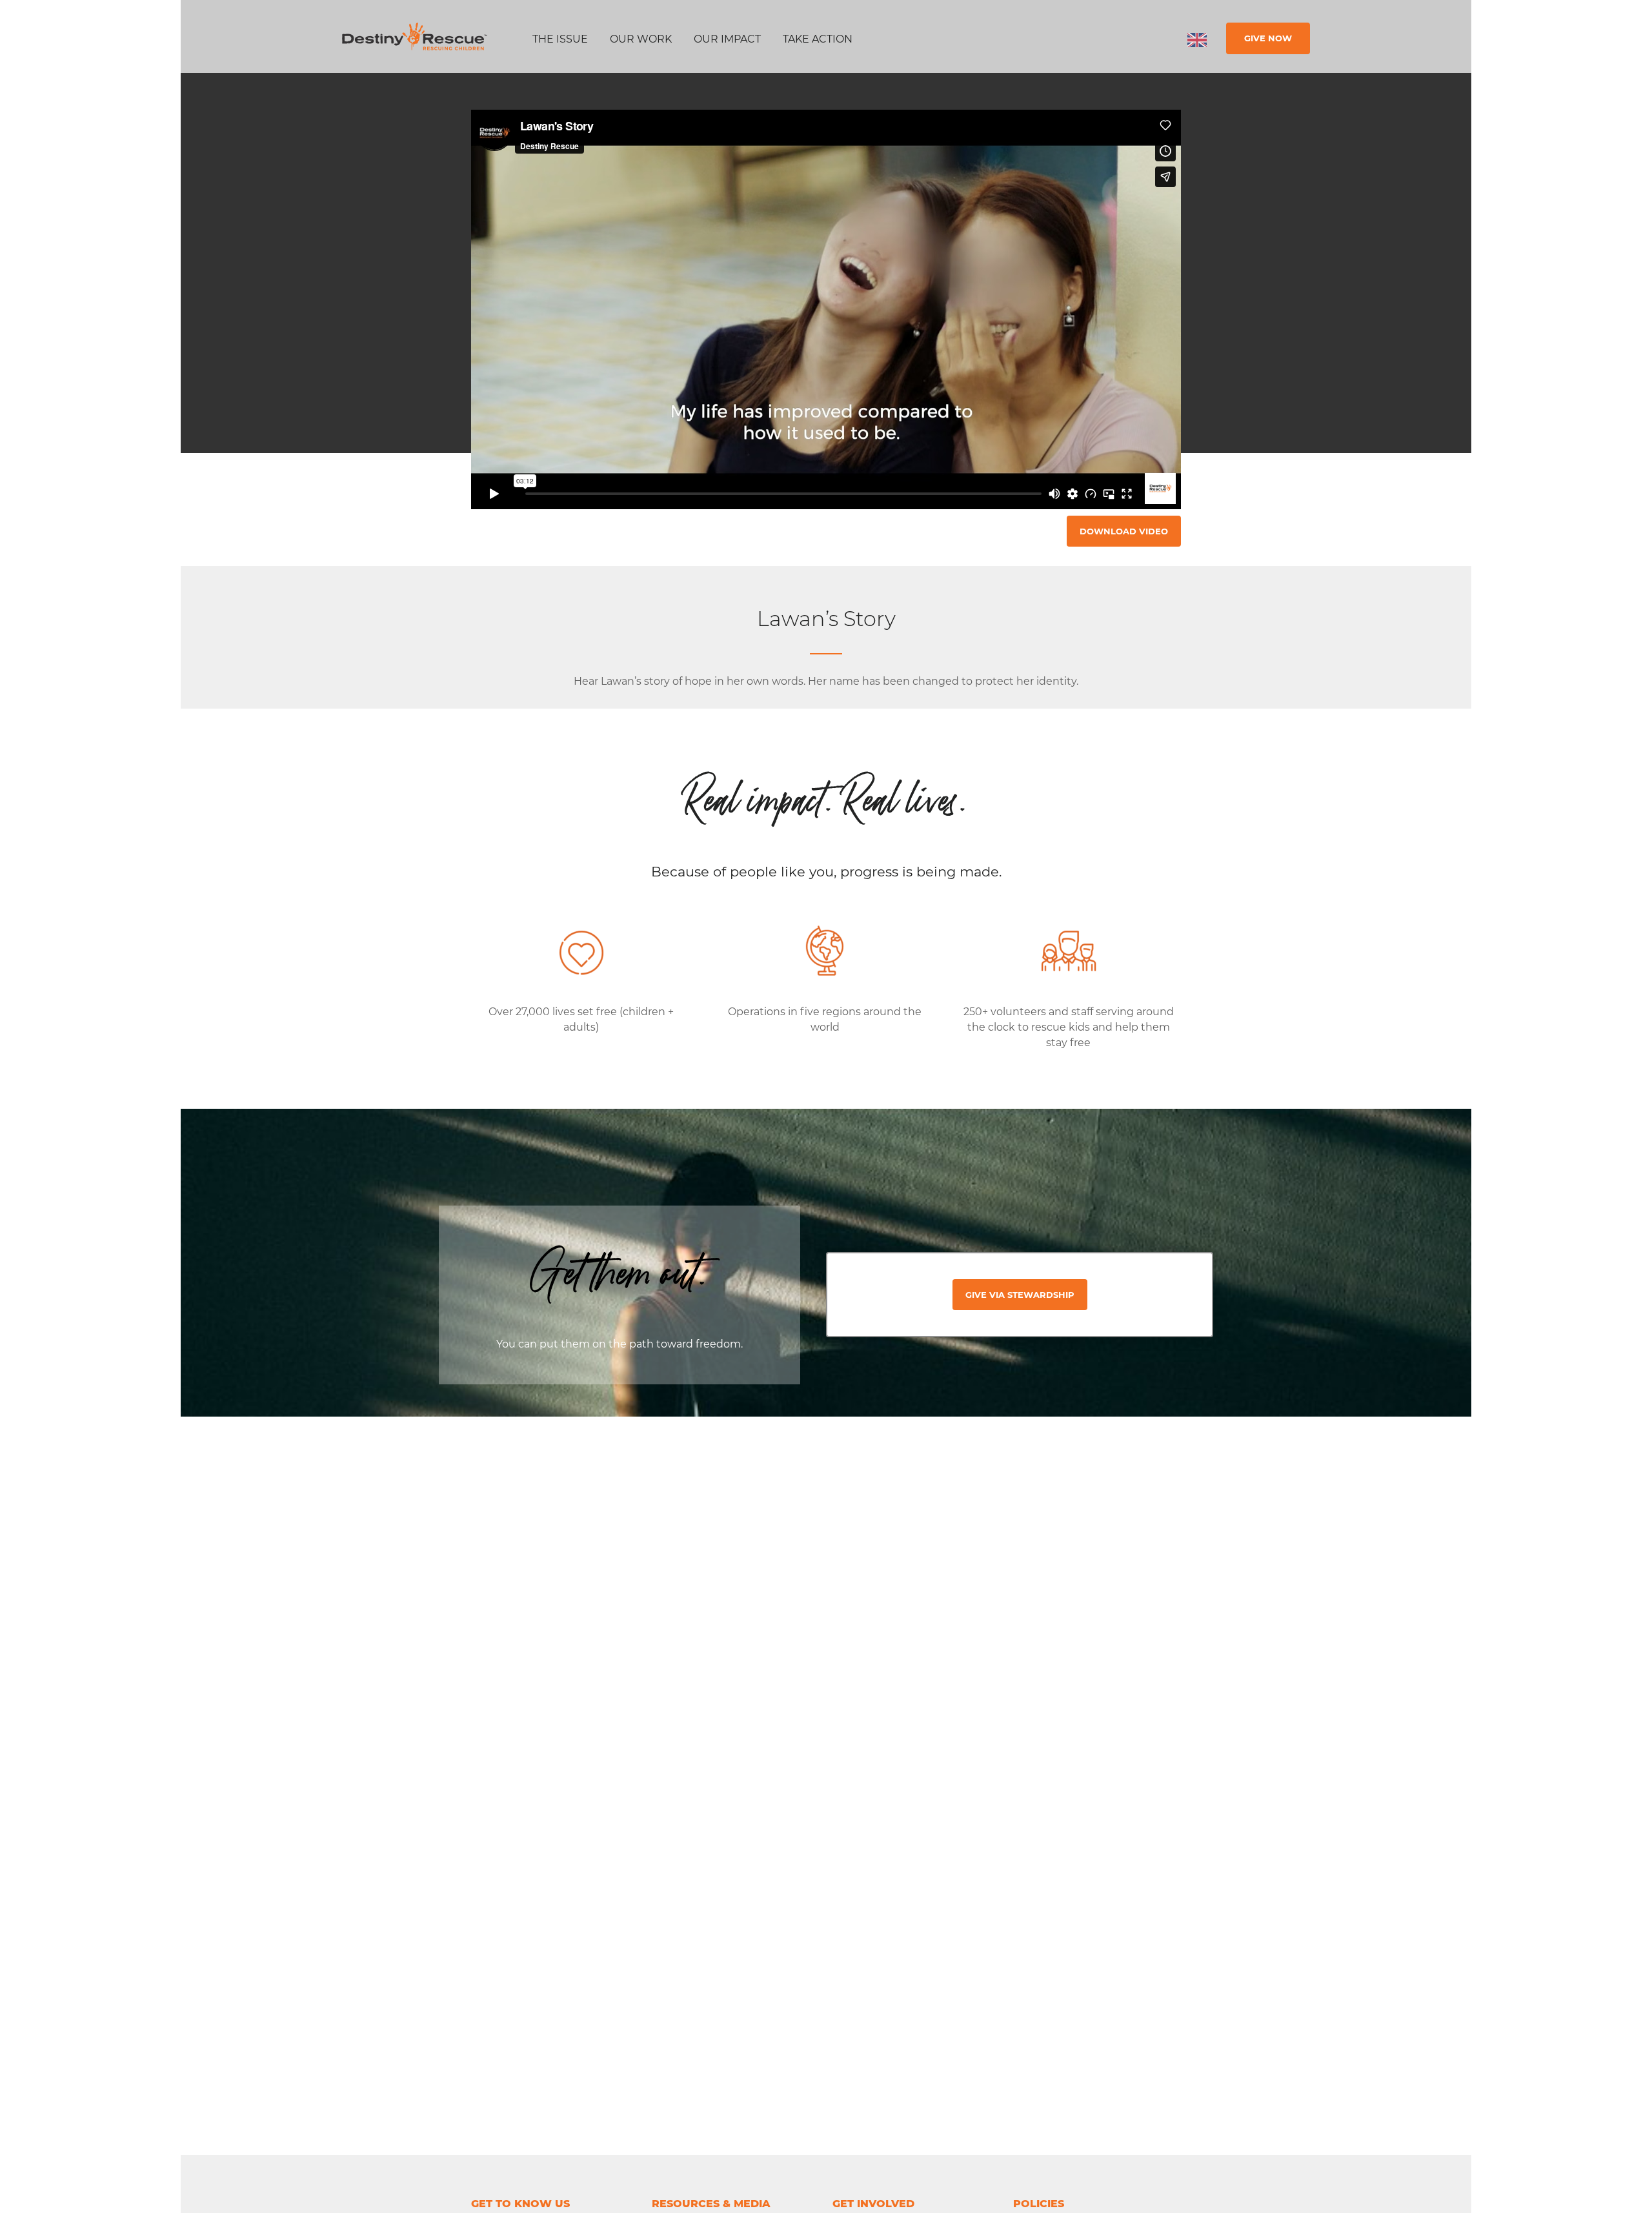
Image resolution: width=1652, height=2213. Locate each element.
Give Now (1268, 38)
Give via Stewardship (1020, 1295)
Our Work (641, 39)
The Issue (560, 39)
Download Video (1124, 531)
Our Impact (727, 39)
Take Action (818, 39)
